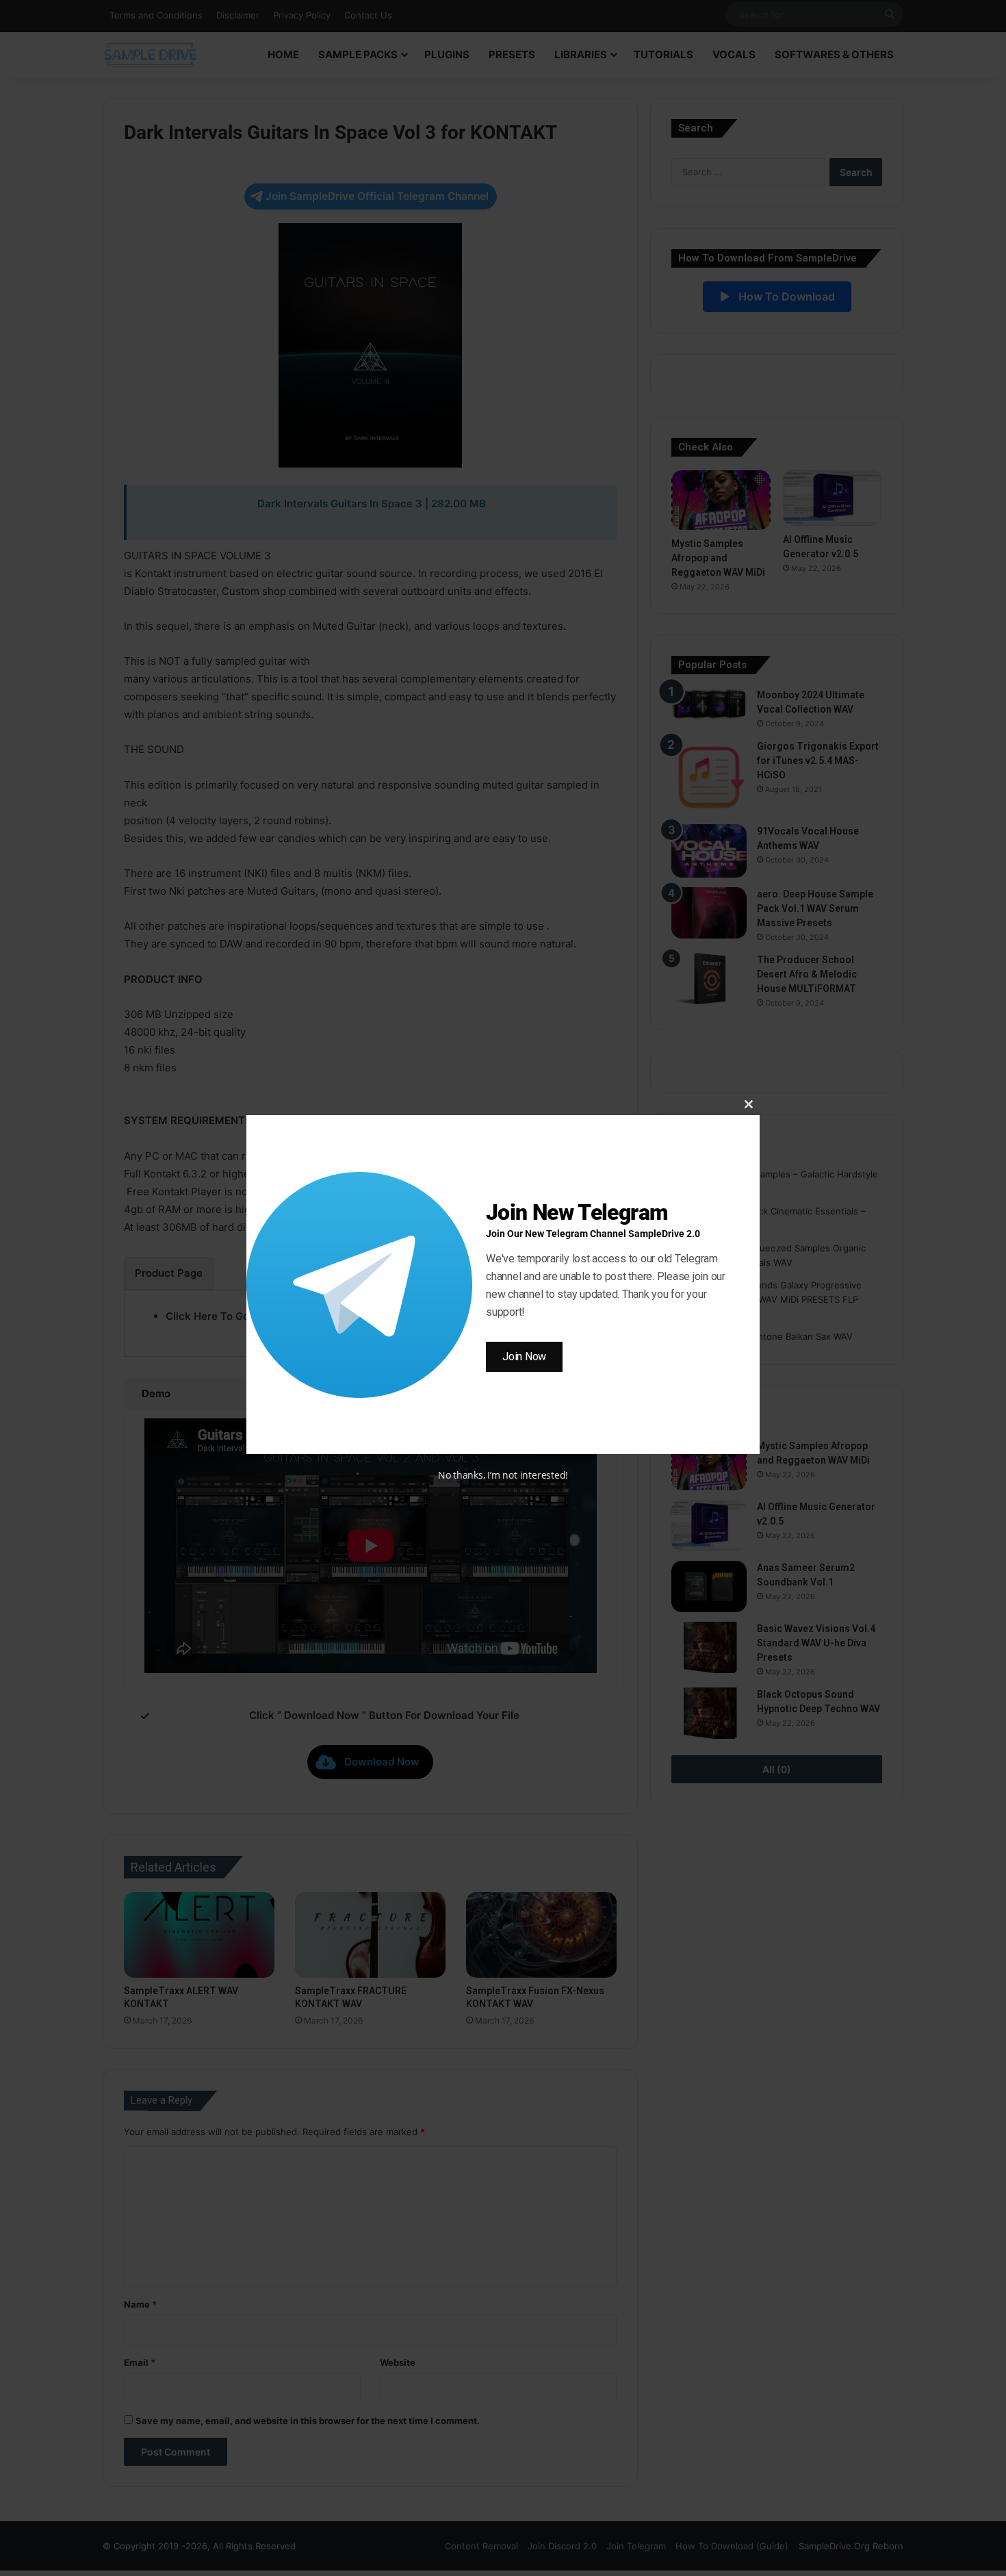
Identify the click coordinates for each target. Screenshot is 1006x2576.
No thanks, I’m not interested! (503, 1475)
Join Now (524, 1356)
